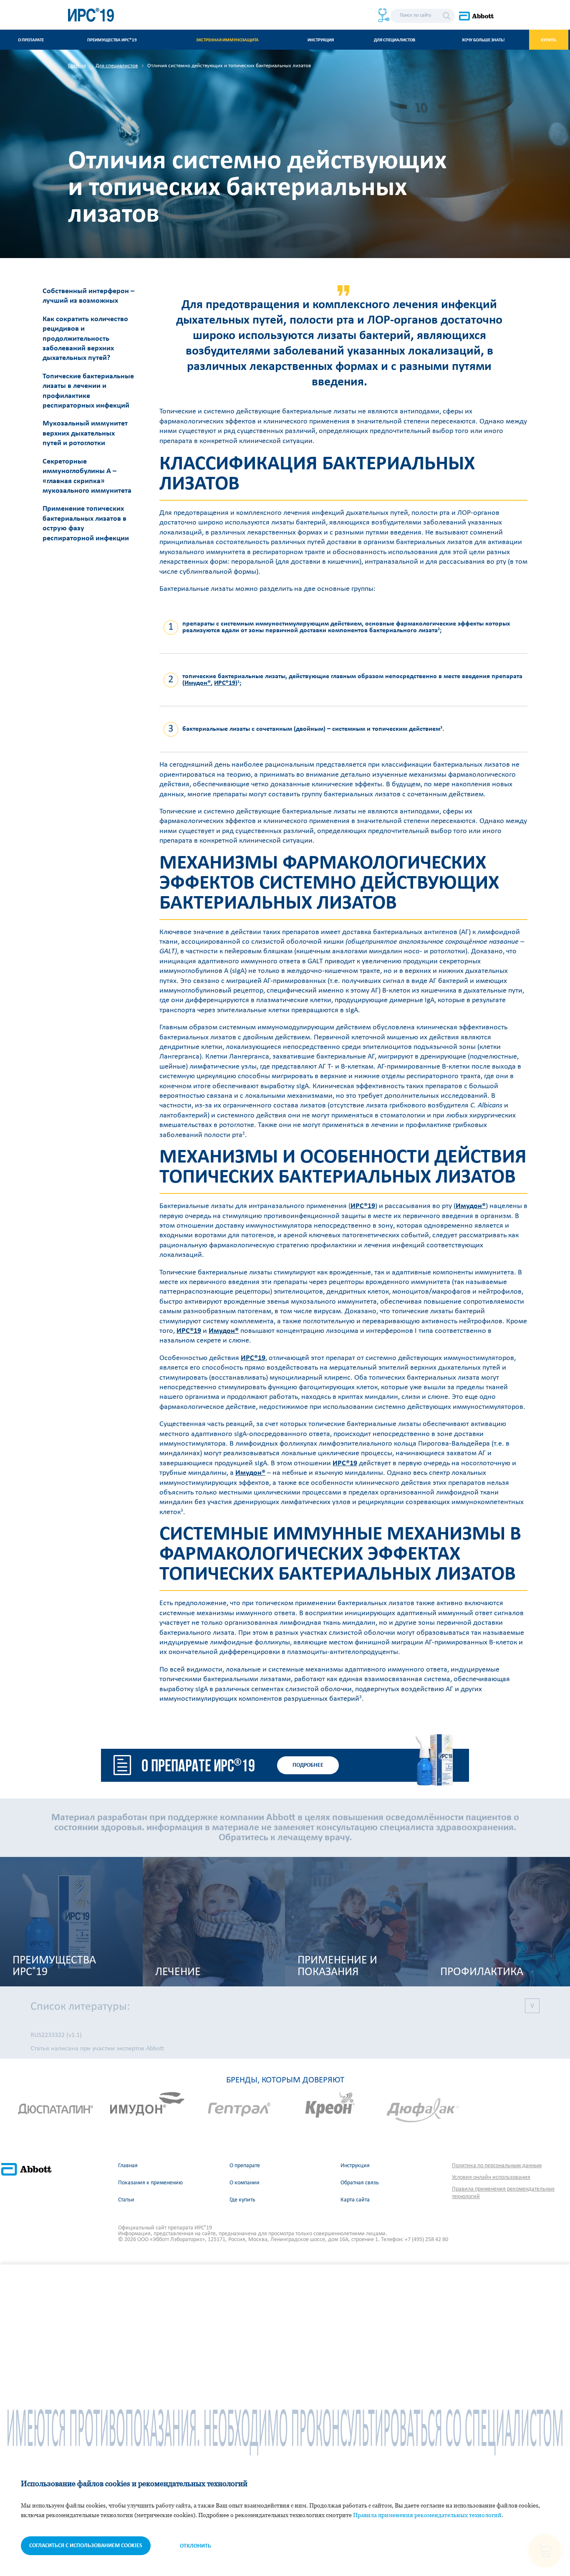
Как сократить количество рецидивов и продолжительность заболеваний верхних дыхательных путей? (85, 339)
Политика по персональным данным (497, 2166)
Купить (549, 40)
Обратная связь (360, 2183)
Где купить (242, 2200)
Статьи (126, 2200)
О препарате (31, 40)
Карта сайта (355, 2200)
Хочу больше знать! (483, 40)
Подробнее (308, 1765)
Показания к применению (150, 2183)
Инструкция (321, 40)
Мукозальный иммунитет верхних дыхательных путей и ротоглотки (85, 433)
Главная (128, 2166)
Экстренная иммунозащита (227, 40)
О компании (245, 2183)
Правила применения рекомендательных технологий (503, 2193)
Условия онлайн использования (491, 2177)
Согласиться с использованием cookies (86, 2546)
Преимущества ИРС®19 (112, 40)
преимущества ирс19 (54, 1966)
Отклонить (195, 2546)
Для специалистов (395, 40)
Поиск (446, 16)
